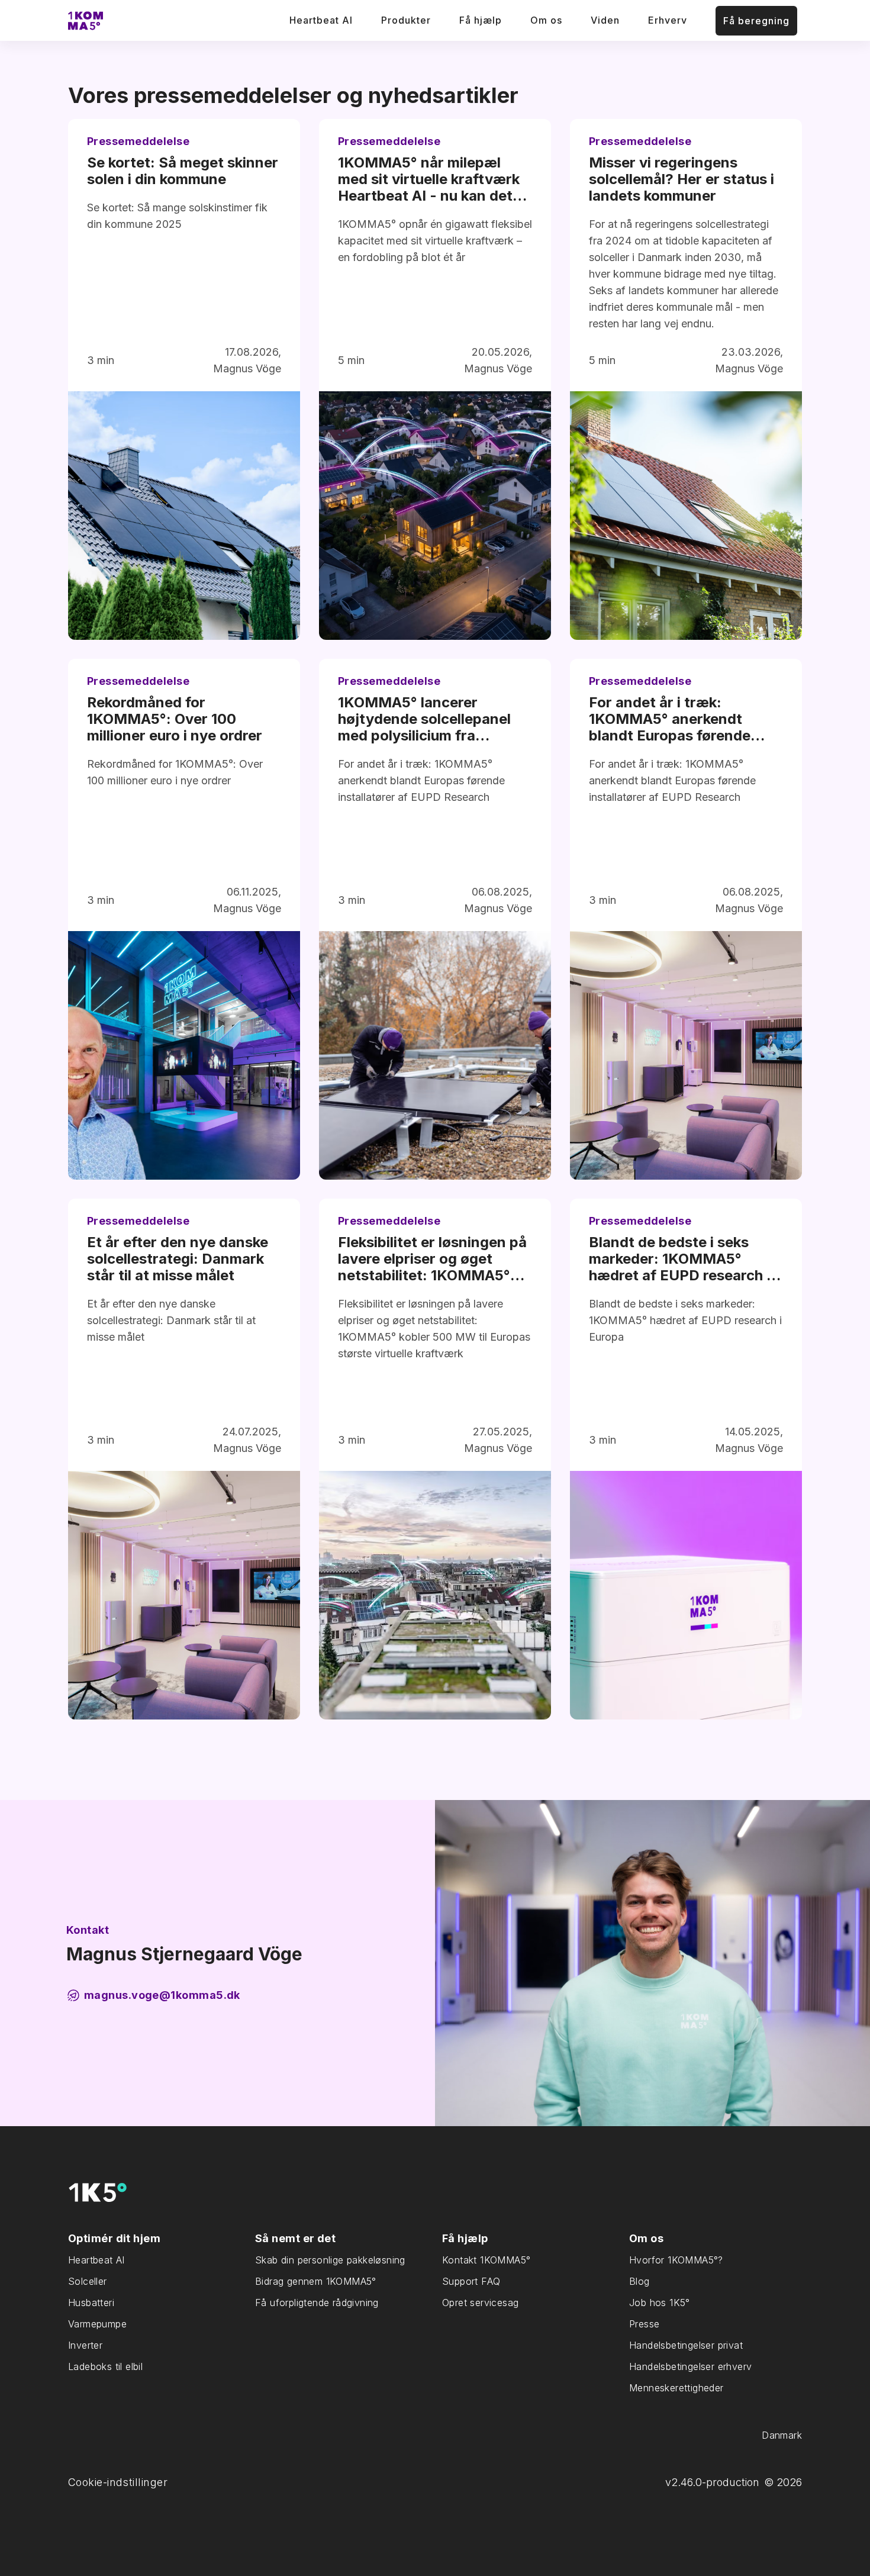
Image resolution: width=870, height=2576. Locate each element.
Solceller (88, 2281)
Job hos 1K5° (660, 2303)
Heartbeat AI (321, 20)
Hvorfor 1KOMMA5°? (676, 2260)
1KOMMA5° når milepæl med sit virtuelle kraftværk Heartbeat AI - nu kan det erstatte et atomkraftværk (429, 179)
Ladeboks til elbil (105, 2366)
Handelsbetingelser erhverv (690, 2366)
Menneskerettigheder (676, 2388)
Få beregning (756, 21)
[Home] (86, 21)
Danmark (782, 2435)
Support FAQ (471, 2281)
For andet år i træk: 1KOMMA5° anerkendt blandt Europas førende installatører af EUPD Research (670, 719)
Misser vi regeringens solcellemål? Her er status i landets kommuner (681, 179)
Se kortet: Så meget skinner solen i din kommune (183, 171)
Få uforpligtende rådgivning (317, 2303)
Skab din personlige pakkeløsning (330, 2260)
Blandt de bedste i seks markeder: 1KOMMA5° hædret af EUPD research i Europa (679, 1259)
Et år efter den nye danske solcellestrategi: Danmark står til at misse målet (178, 1259)
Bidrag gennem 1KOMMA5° (316, 2281)
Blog (639, 2281)
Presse (644, 2324)
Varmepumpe (97, 2324)
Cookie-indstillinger (118, 2482)
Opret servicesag (480, 2303)
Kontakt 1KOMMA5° (486, 2260)
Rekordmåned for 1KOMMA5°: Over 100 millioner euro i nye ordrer (175, 719)
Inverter (85, 2345)
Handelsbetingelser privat (686, 2345)
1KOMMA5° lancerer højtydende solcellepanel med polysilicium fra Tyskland (424, 719)
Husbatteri (91, 2303)
